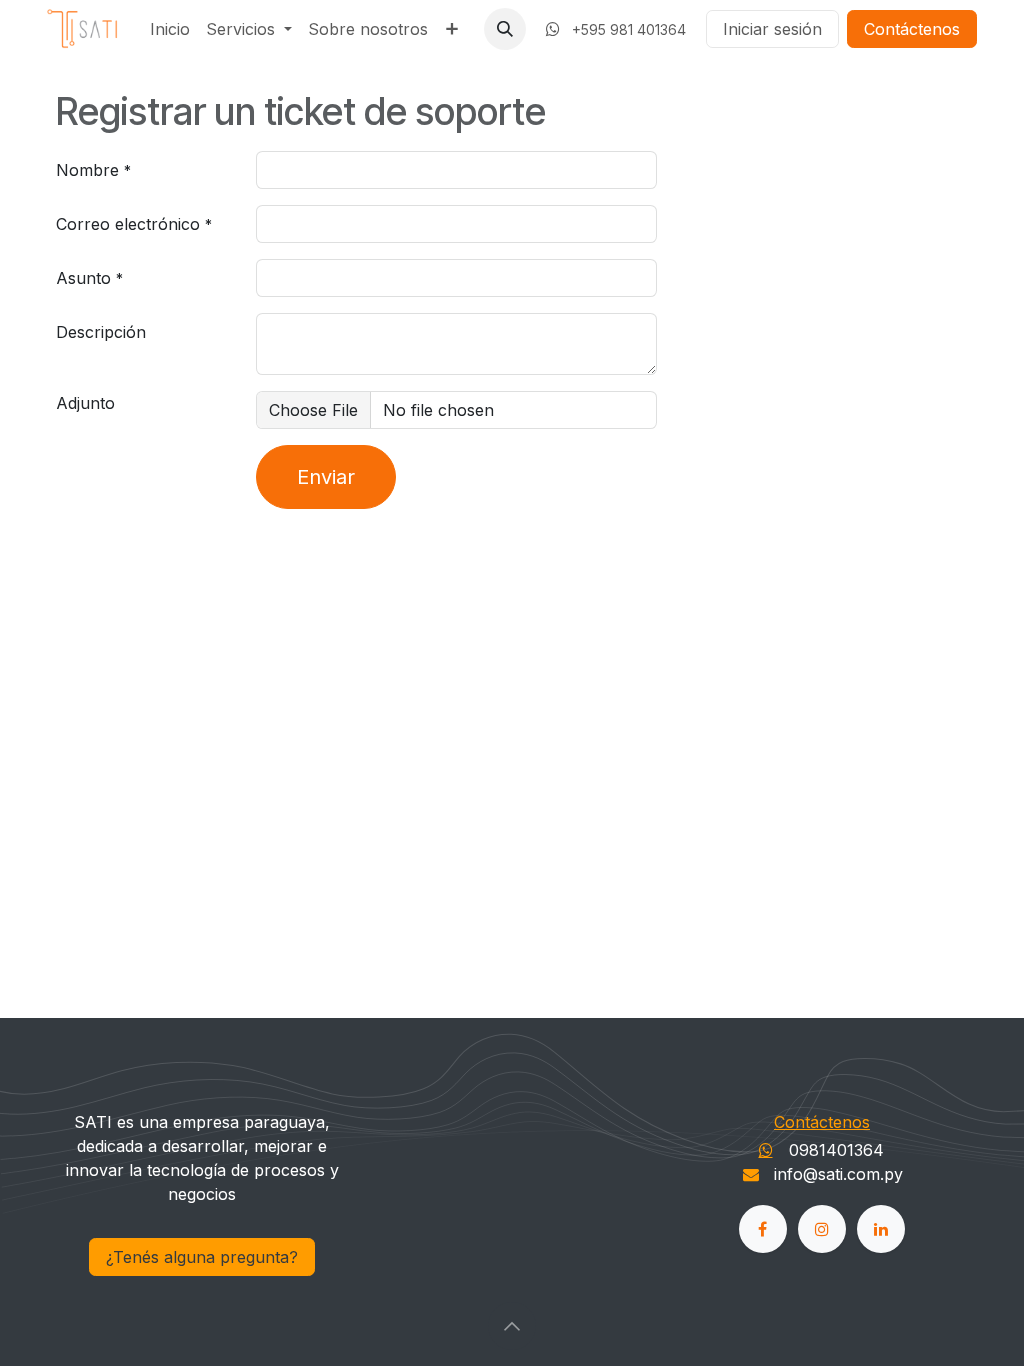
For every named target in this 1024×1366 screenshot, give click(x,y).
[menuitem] (170, 29)
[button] (505, 29)
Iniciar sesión (772, 29)
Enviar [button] (326, 477)
